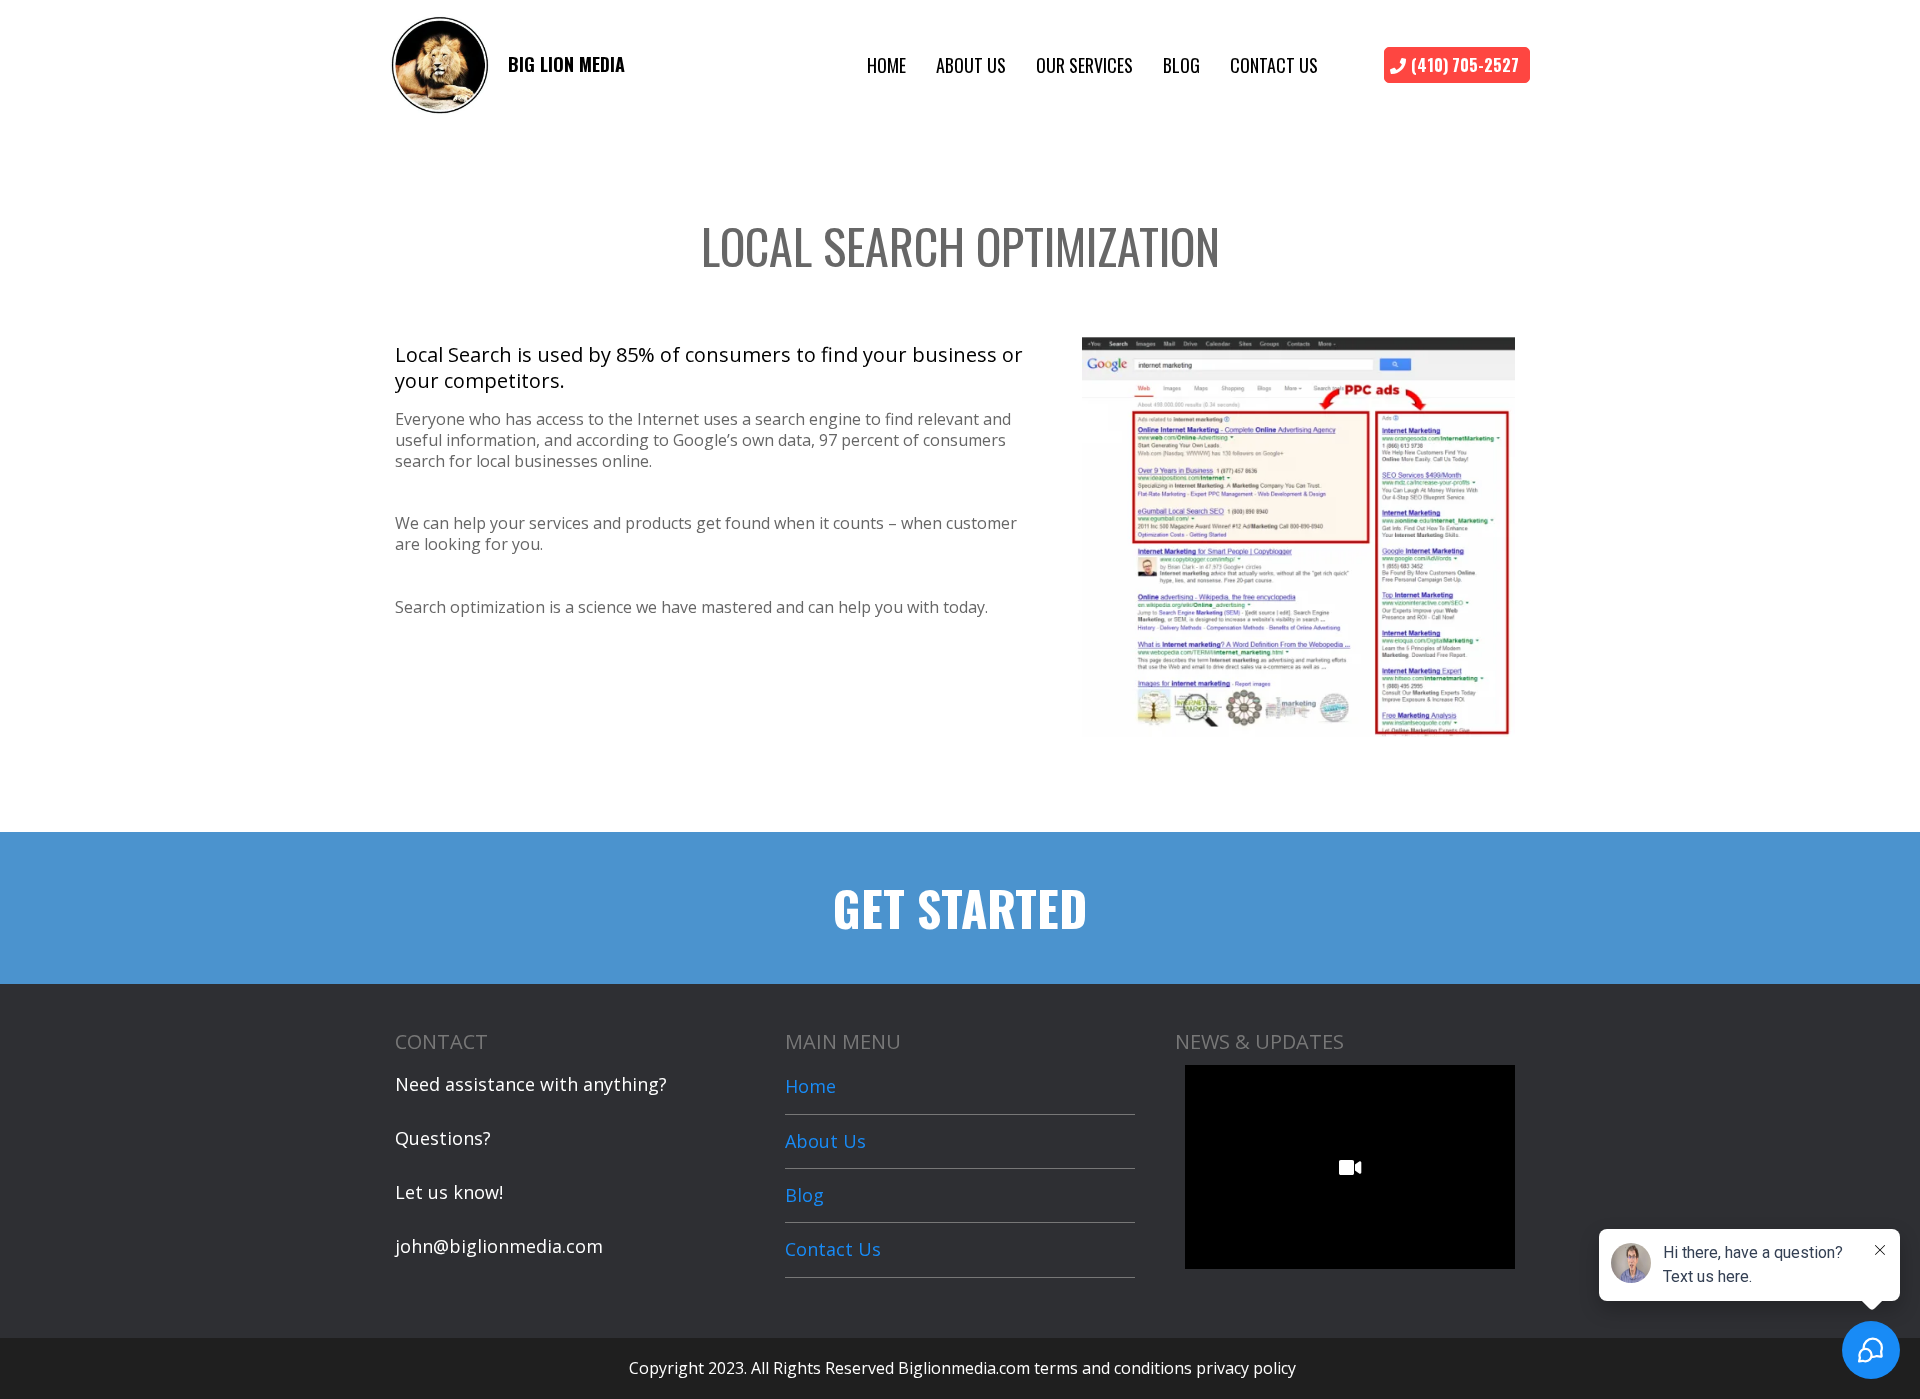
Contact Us (1274, 65)
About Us (971, 65)
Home (886, 65)
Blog (1181, 65)
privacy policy (1246, 1368)
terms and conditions (1113, 1368)
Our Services (1084, 65)
